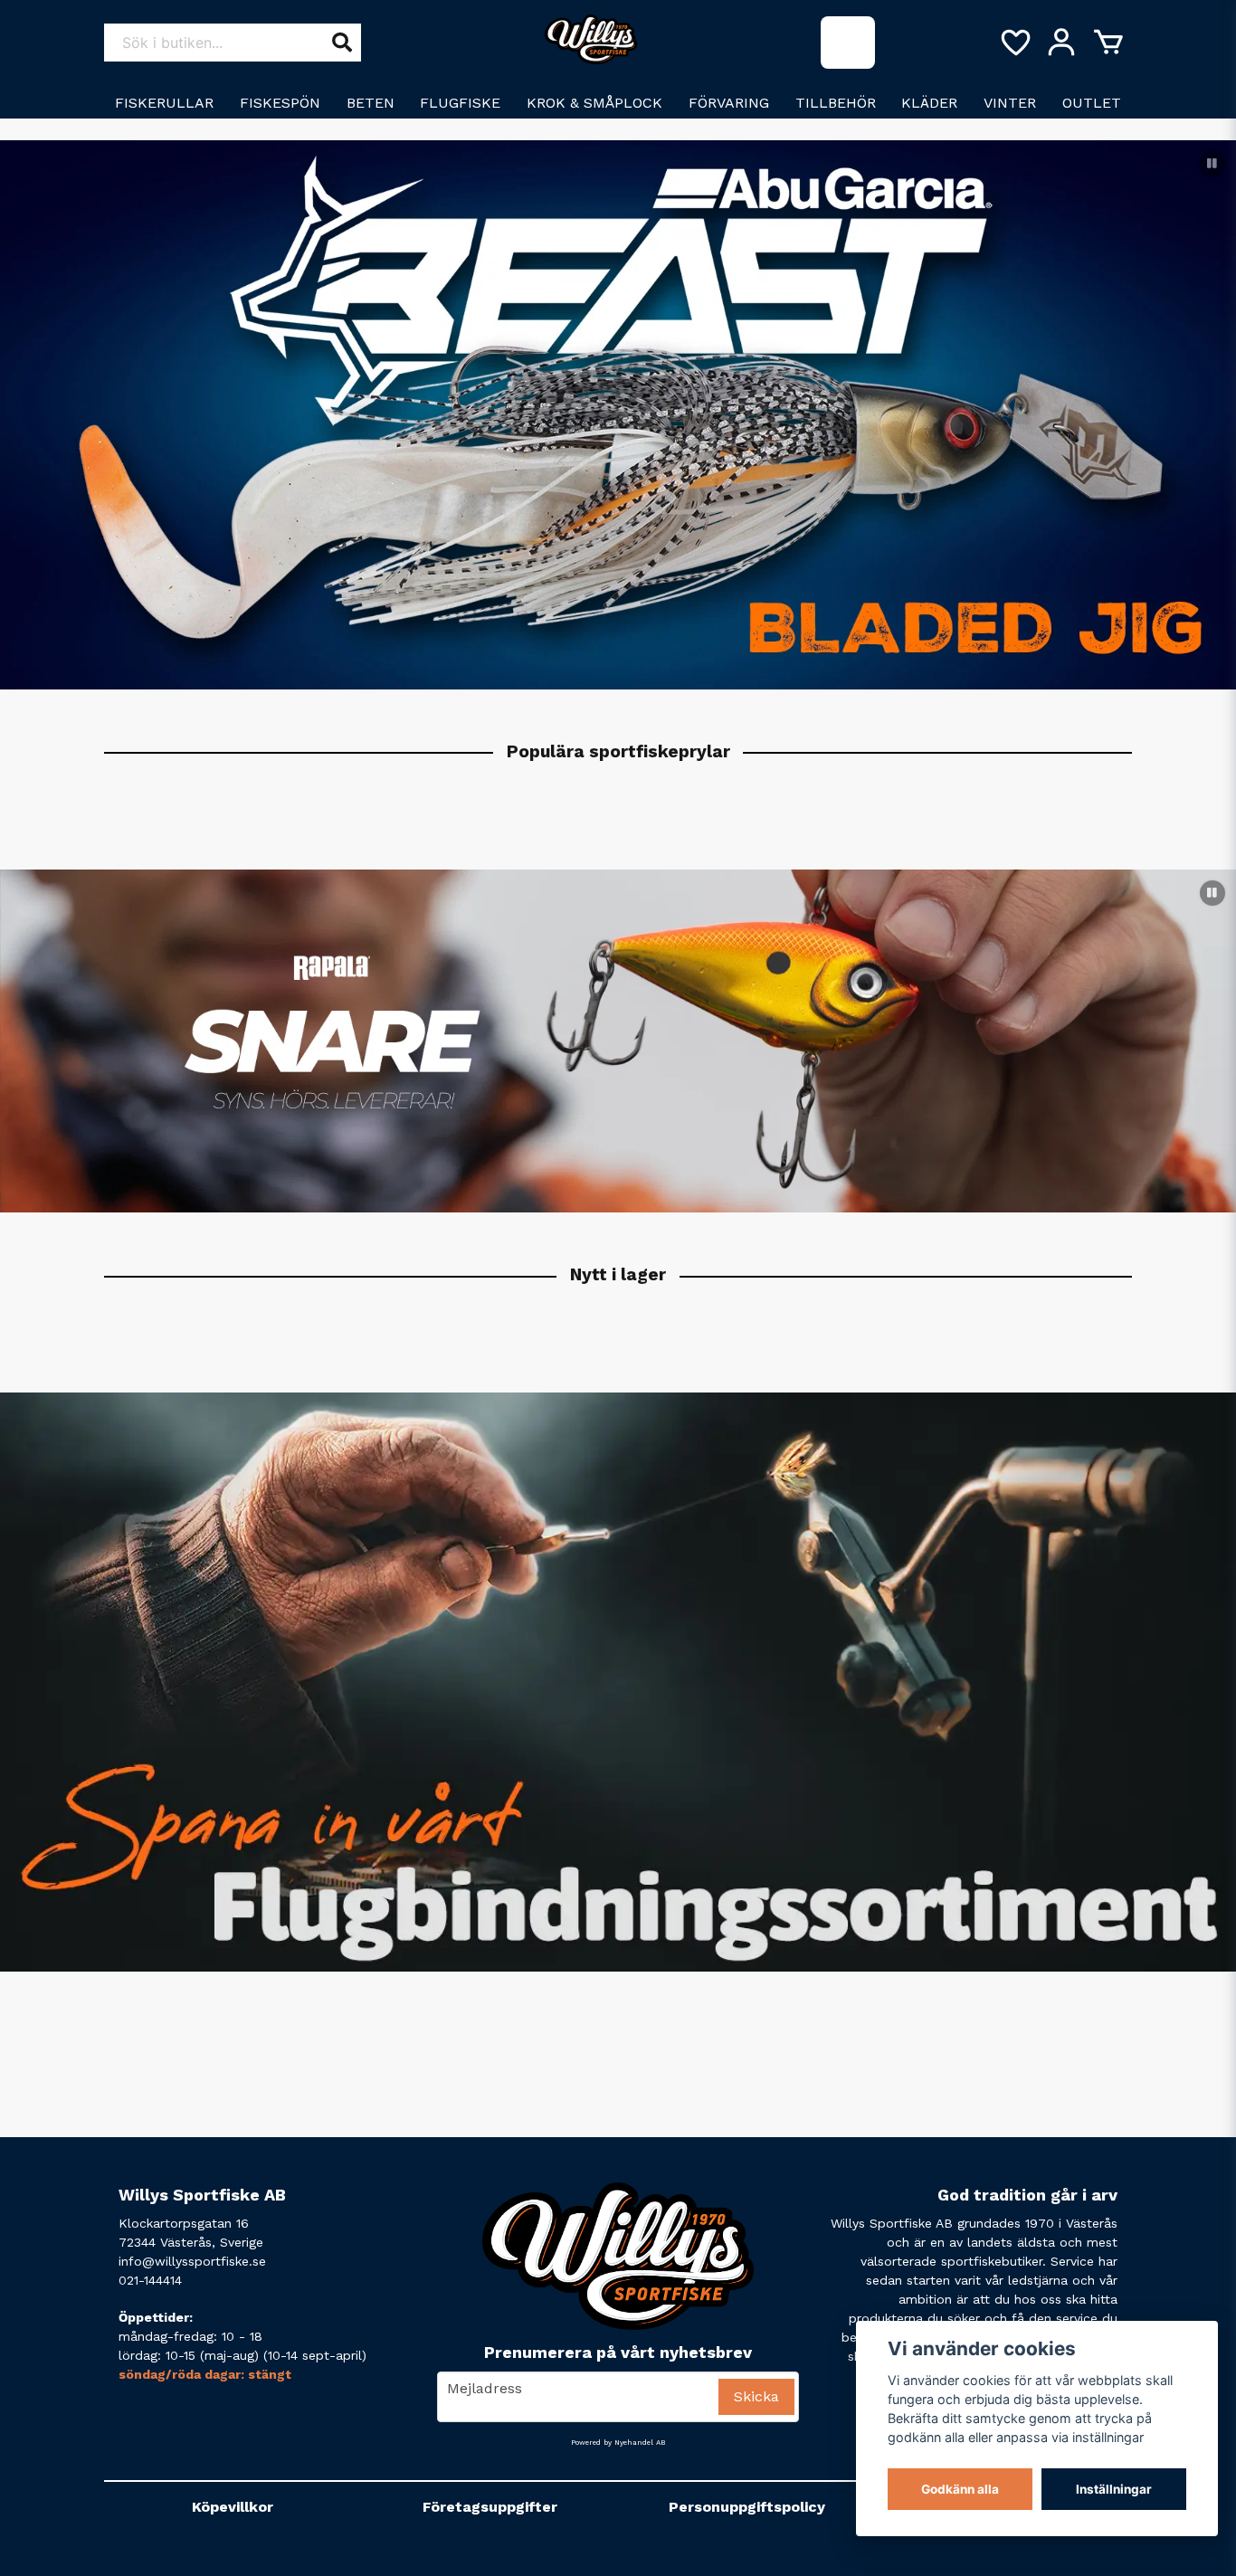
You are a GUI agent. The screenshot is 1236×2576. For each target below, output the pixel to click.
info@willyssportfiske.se (192, 2261)
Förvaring (729, 103)
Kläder (929, 103)
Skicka (756, 2396)
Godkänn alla (960, 2489)
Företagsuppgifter (490, 2507)
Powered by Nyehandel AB (618, 2443)
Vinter (1010, 103)
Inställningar (1114, 2489)
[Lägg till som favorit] (1014, 43)
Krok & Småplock (594, 103)
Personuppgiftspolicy (747, 2507)
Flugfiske (460, 103)
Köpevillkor (233, 2507)
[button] (1212, 164)
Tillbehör (836, 103)
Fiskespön (280, 103)
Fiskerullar (164, 103)
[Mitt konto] (1061, 43)
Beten (371, 103)
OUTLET (1092, 103)
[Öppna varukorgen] (1108, 43)
